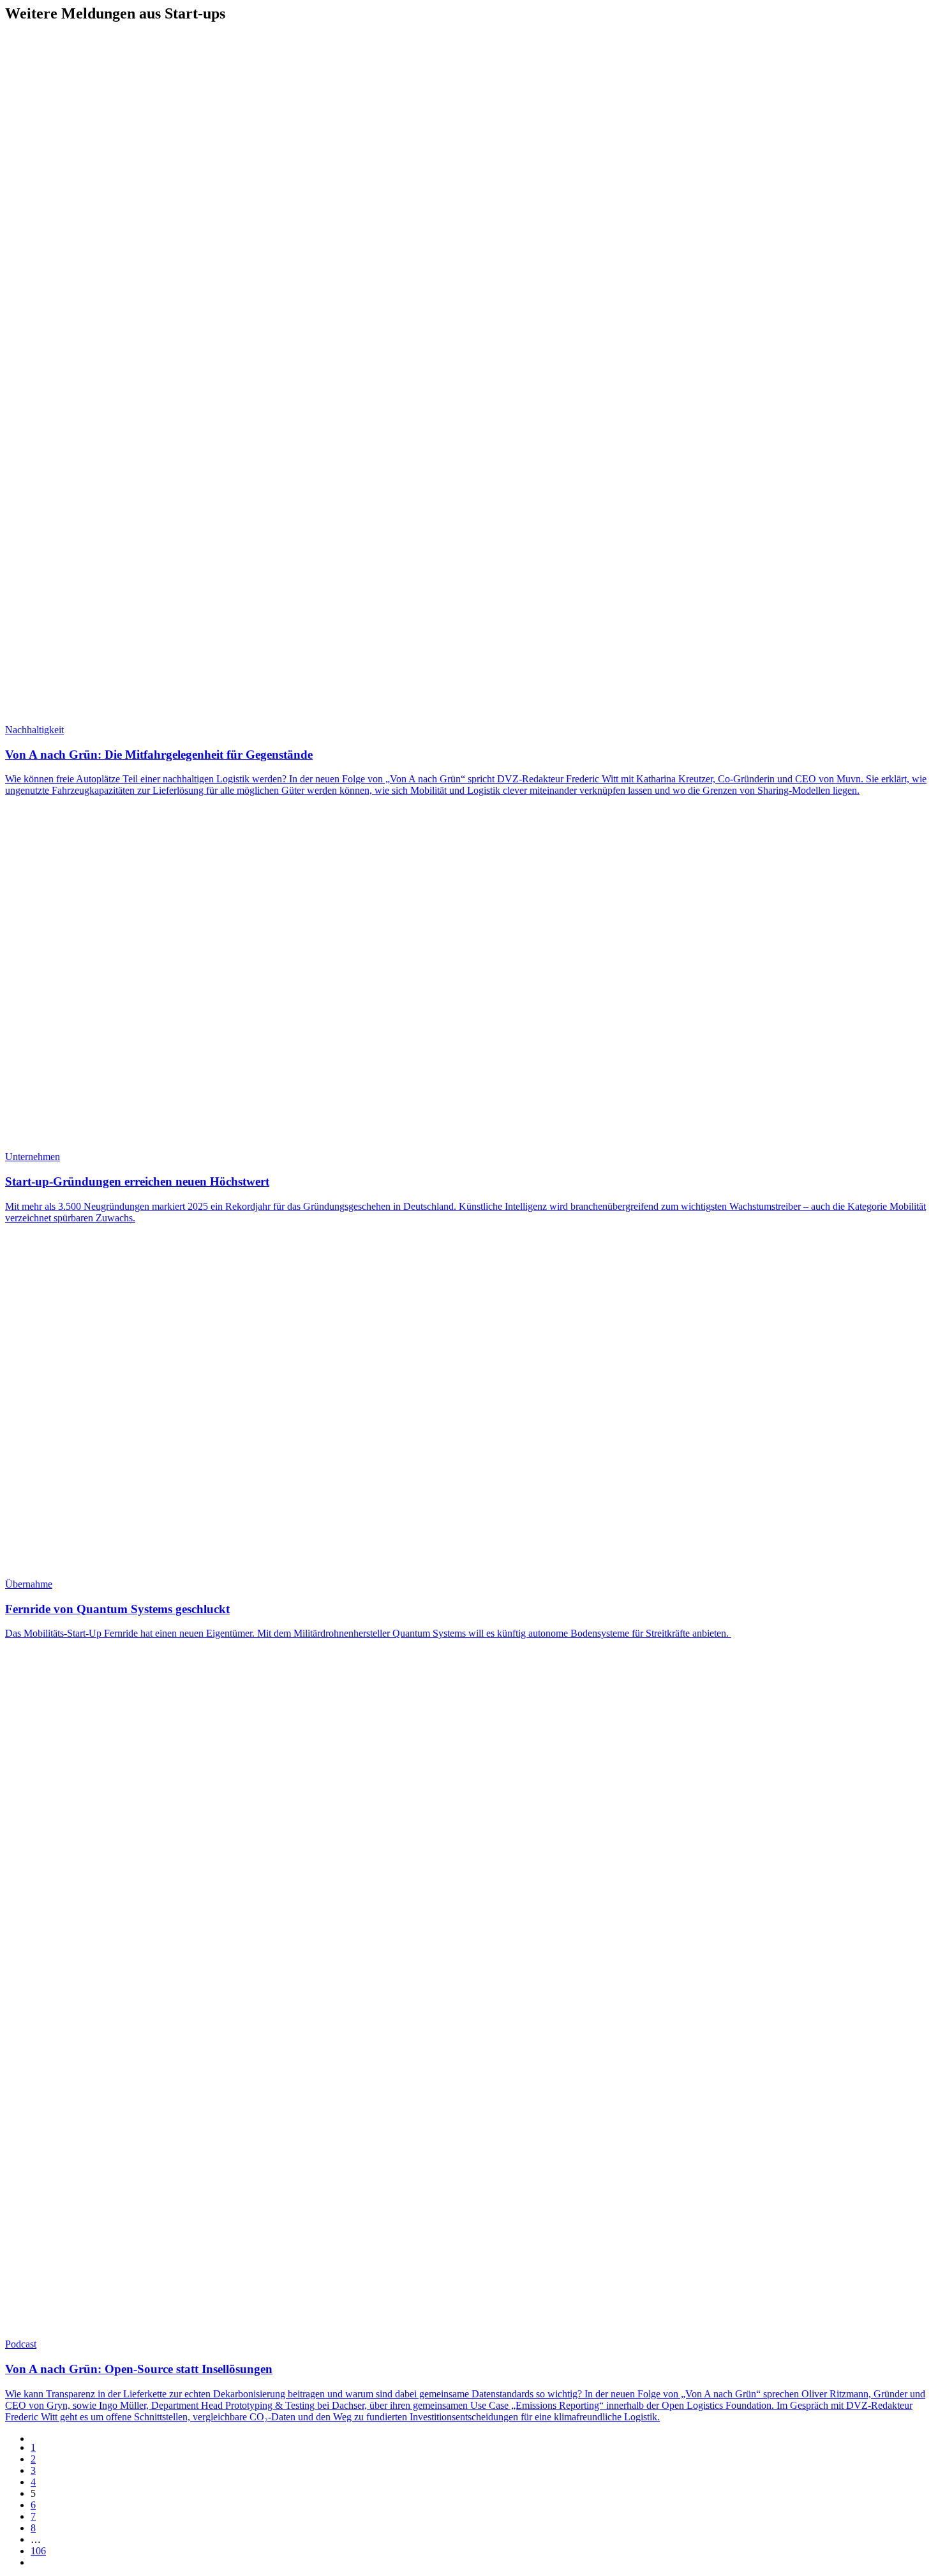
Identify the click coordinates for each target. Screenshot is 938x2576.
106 (38, 2551)
